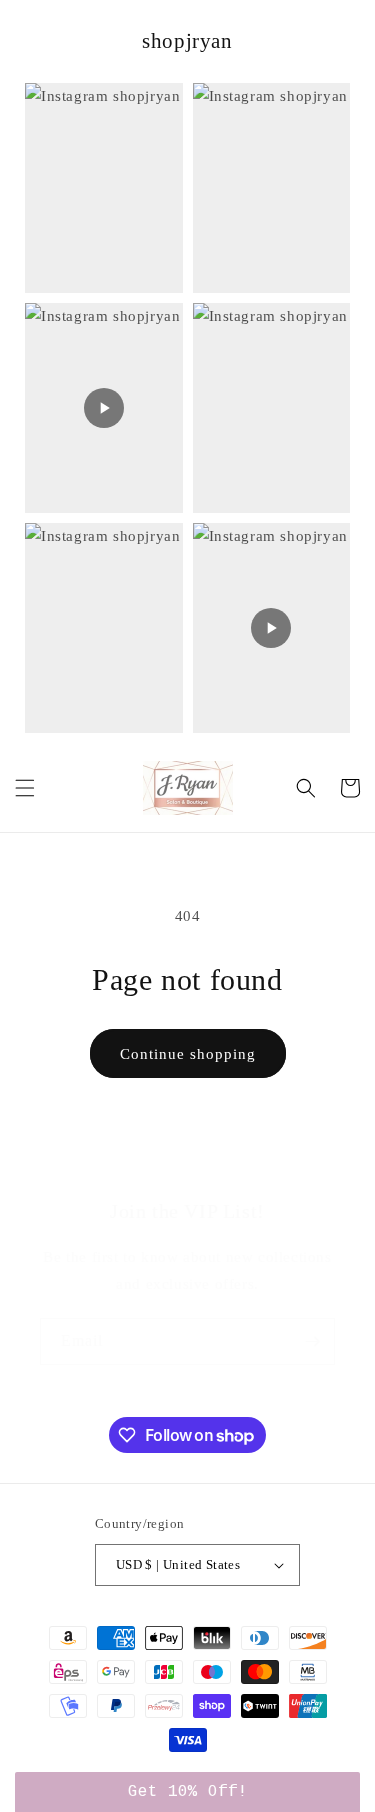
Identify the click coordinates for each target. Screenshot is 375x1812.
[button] (25, 788)
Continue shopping (188, 1054)
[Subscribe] (312, 1341)
